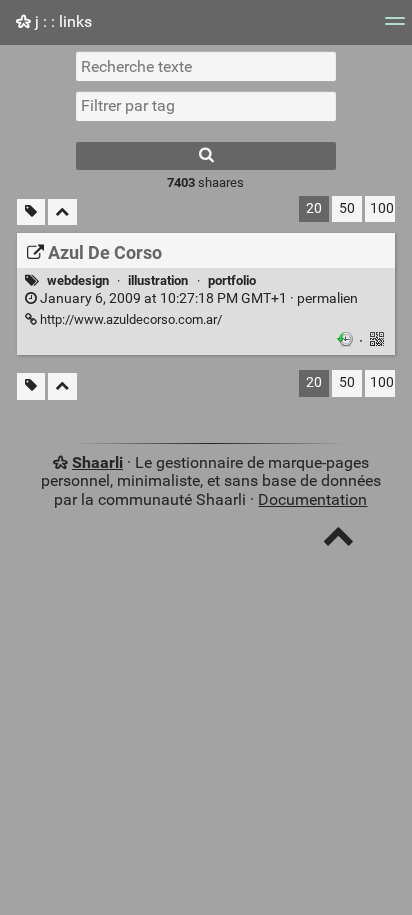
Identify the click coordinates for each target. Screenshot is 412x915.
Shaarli (97, 462)
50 (347, 208)
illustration (158, 280)
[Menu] (395, 27)
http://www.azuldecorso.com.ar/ (129, 319)
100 (382, 208)
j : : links (61, 21)
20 (314, 208)
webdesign (78, 280)
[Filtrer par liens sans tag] (31, 212)
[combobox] (206, 106)
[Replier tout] (62, 212)
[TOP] (338, 540)
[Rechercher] (206, 156)
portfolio (232, 280)
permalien (197, 298)
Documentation (312, 499)
